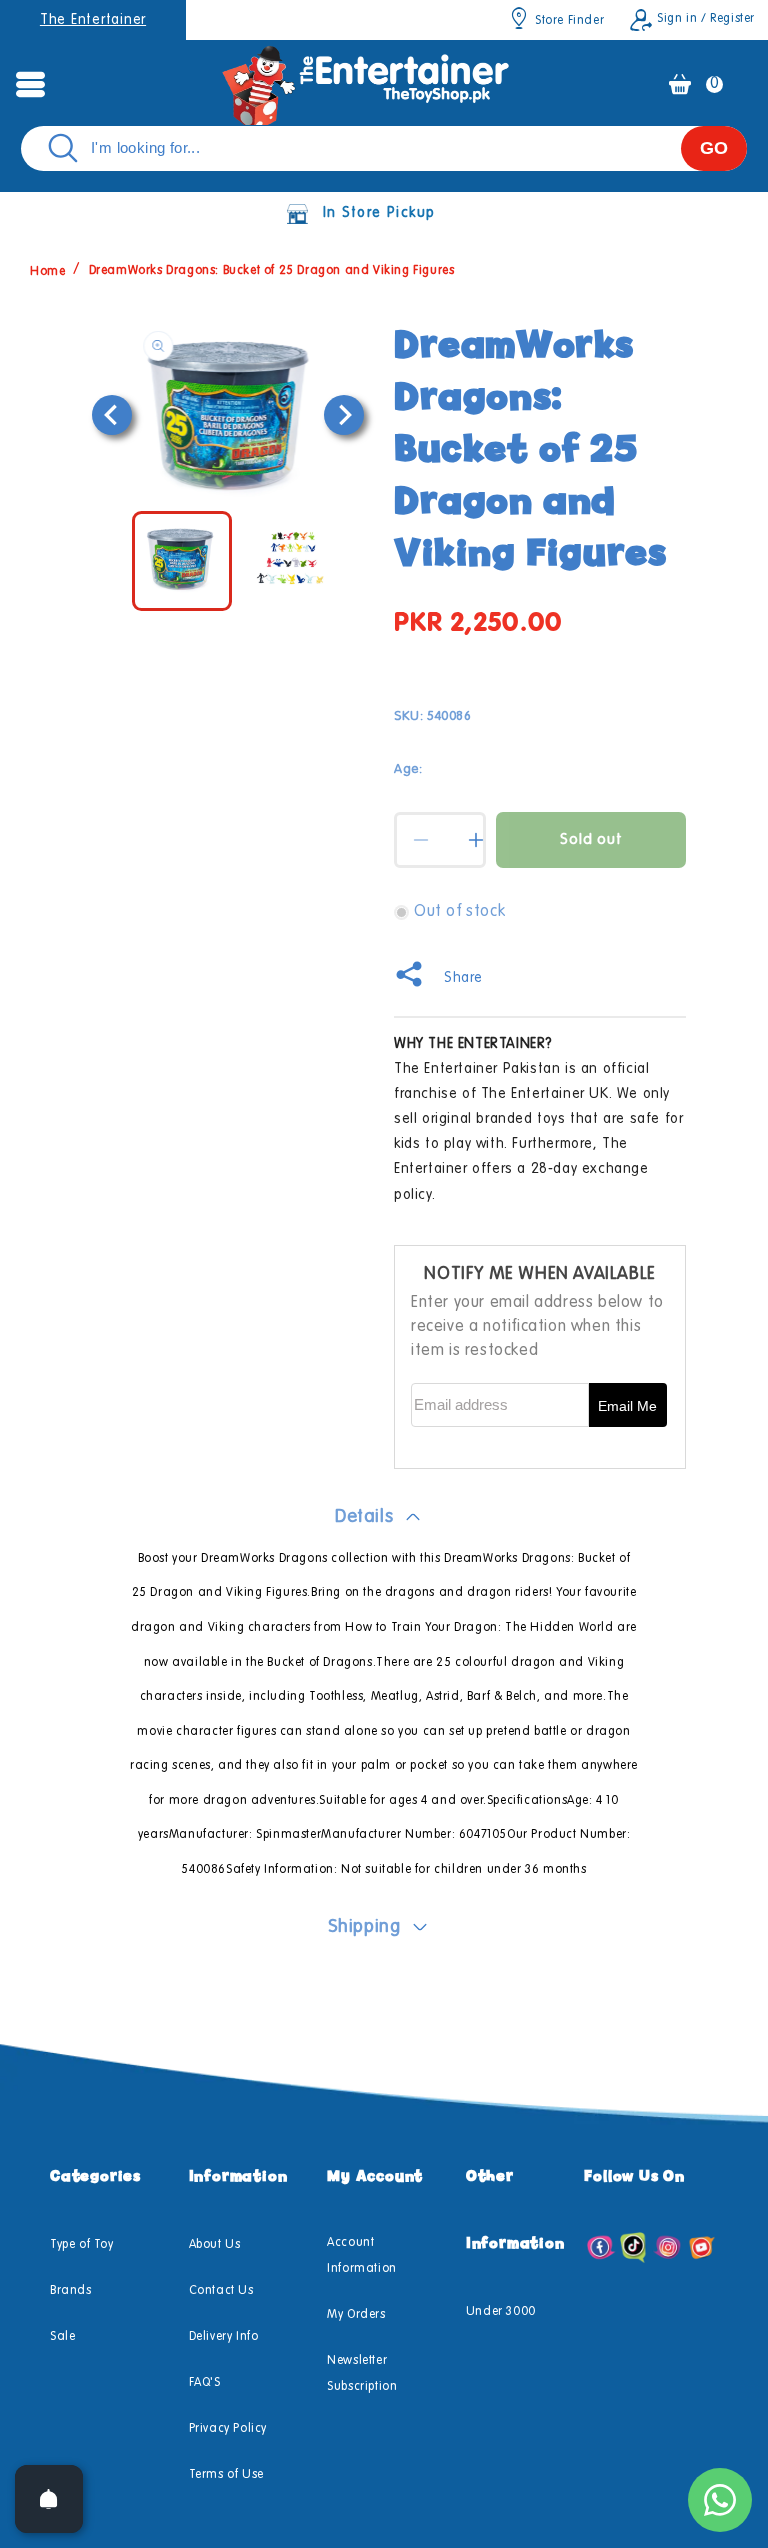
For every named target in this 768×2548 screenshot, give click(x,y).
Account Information (362, 2256)
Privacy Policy (228, 2429)
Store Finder (569, 21)
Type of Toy (82, 2245)
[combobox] (384, 148)
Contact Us (221, 2291)
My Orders (356, 2315)
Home (47, 271)
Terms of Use (226, 2475)
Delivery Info (224, 2337)
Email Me (627, 1406)
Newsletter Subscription (362, 2374)
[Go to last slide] (112, 415)
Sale (62, 2337)
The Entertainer (93, 20)
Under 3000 (501, 2312)
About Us (215, 2245)
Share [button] (463, 978)
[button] (30, 84)
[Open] (49, 2499)
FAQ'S (205, 2383)
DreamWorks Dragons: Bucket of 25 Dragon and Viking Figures (272, 271)
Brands (71, 2291)
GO (714, 148)
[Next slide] (344, 415)
